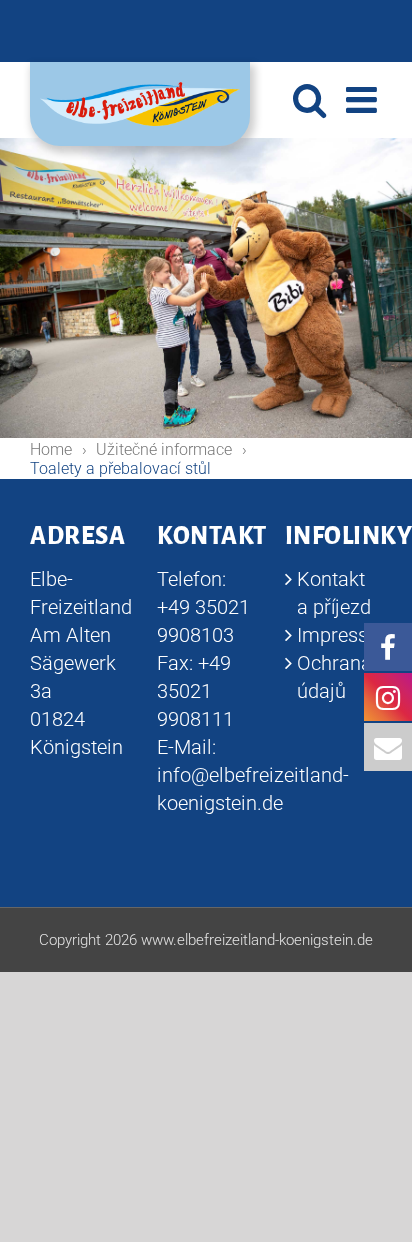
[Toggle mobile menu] (364, 100)
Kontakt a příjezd (334, 593)
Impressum (334, 635)
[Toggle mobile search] (309, 100)
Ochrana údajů (334, 677)
